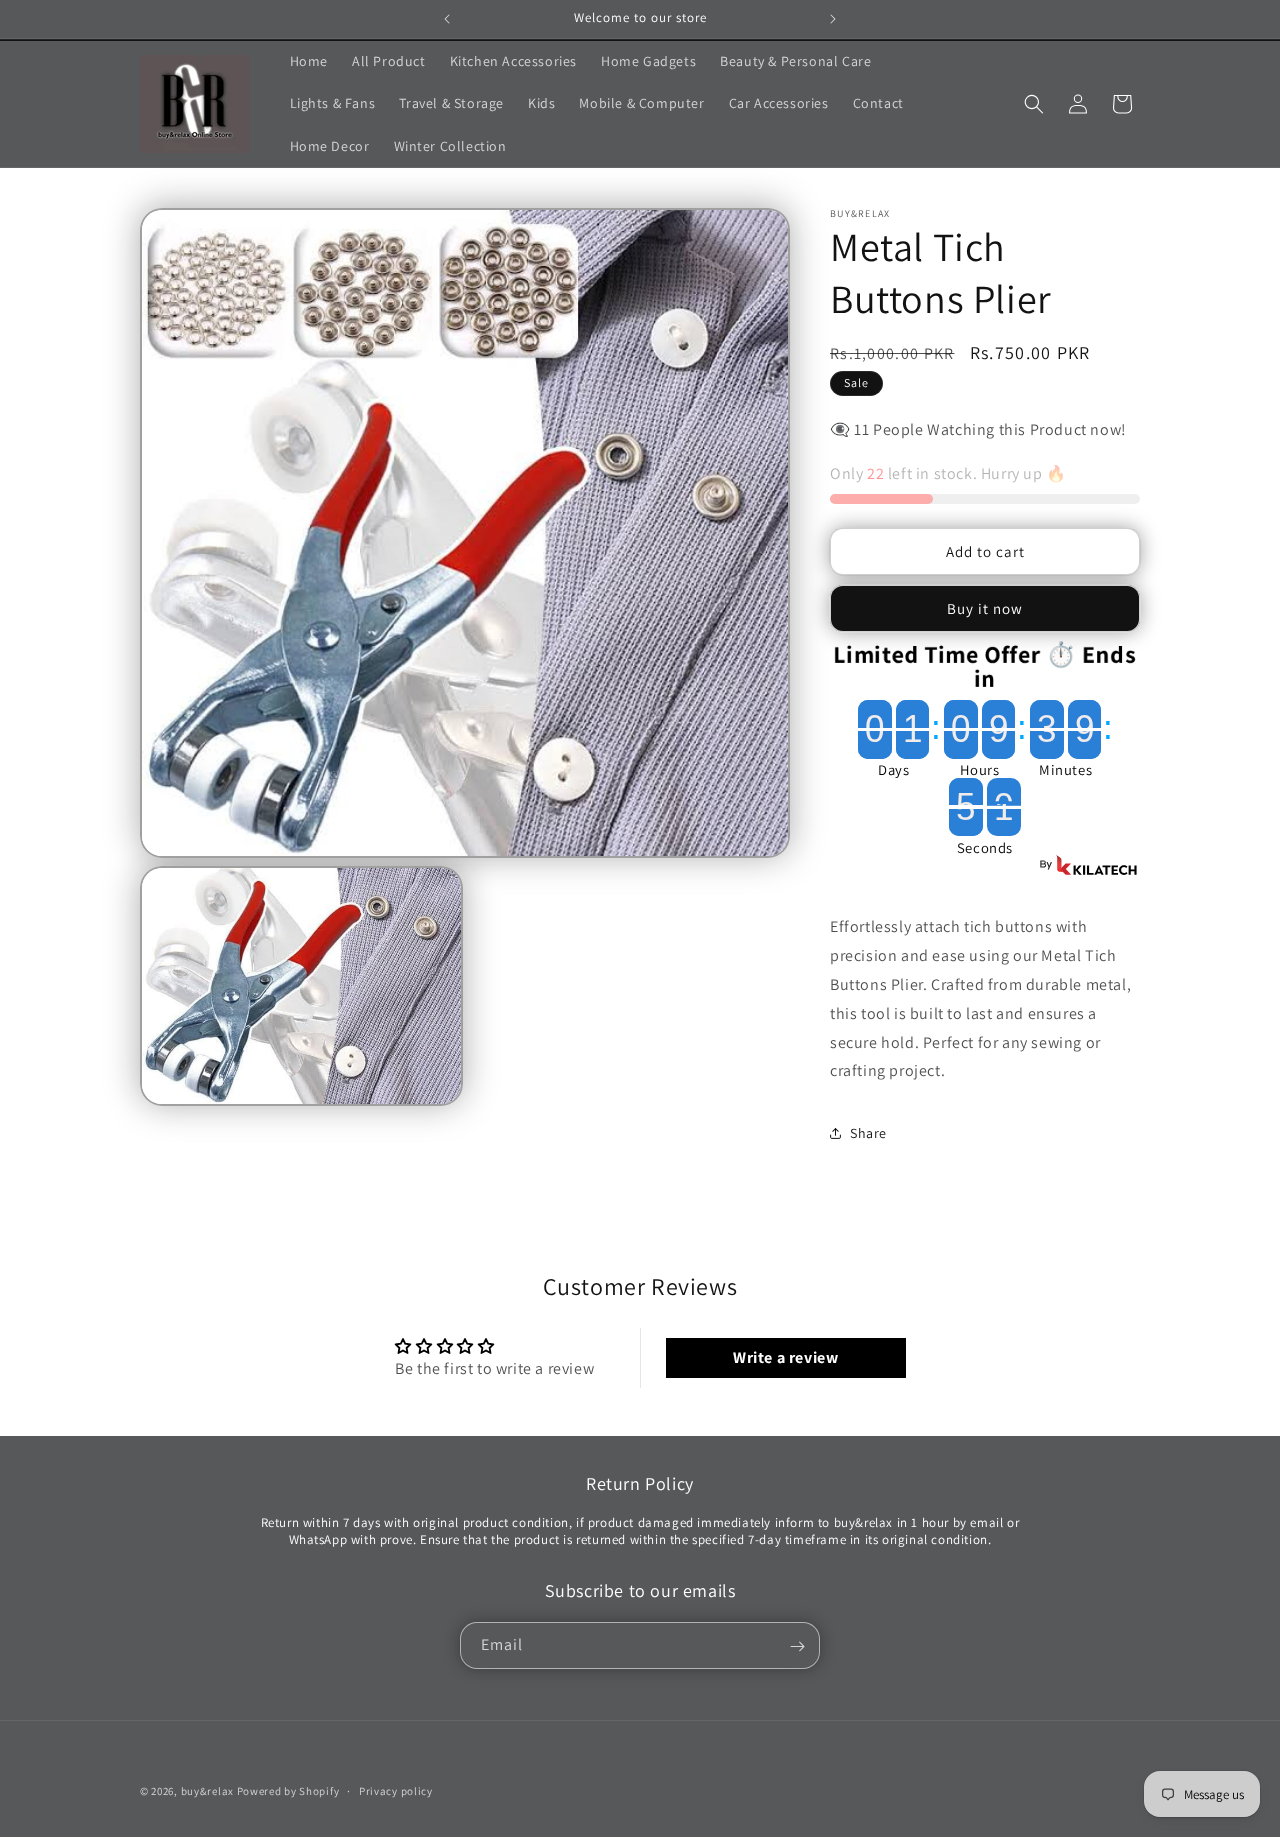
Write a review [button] (785, 1357)
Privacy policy (396, 1790)
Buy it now (985, 608)
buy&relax (209, 1791)
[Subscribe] (797, 1646)
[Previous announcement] (447, 19)
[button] (1034, 104)
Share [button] (868, 1133)
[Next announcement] (833, 19)
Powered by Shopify (288, 1791)
